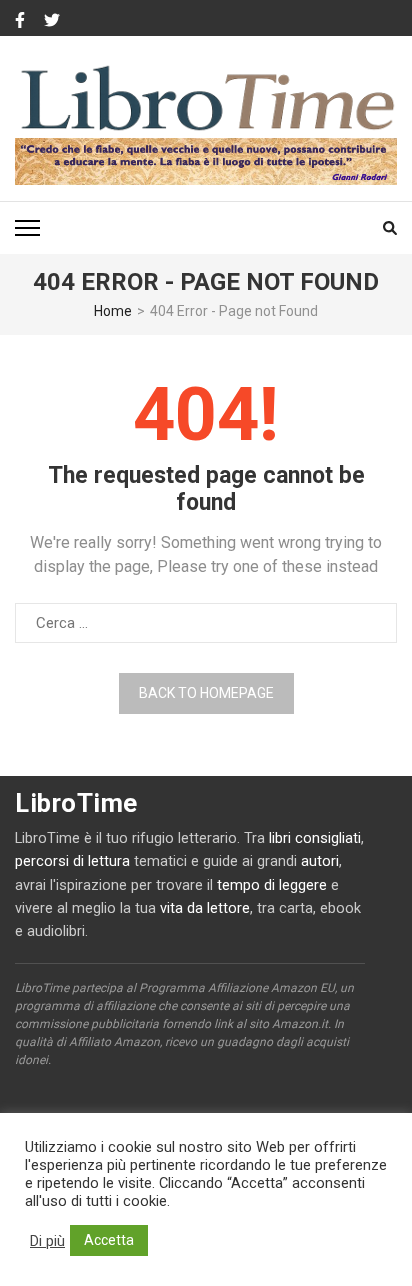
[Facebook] (20, 21)
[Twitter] (52, 21)
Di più (47, 1241)
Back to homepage (206, 693)
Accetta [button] (109, 1240)
